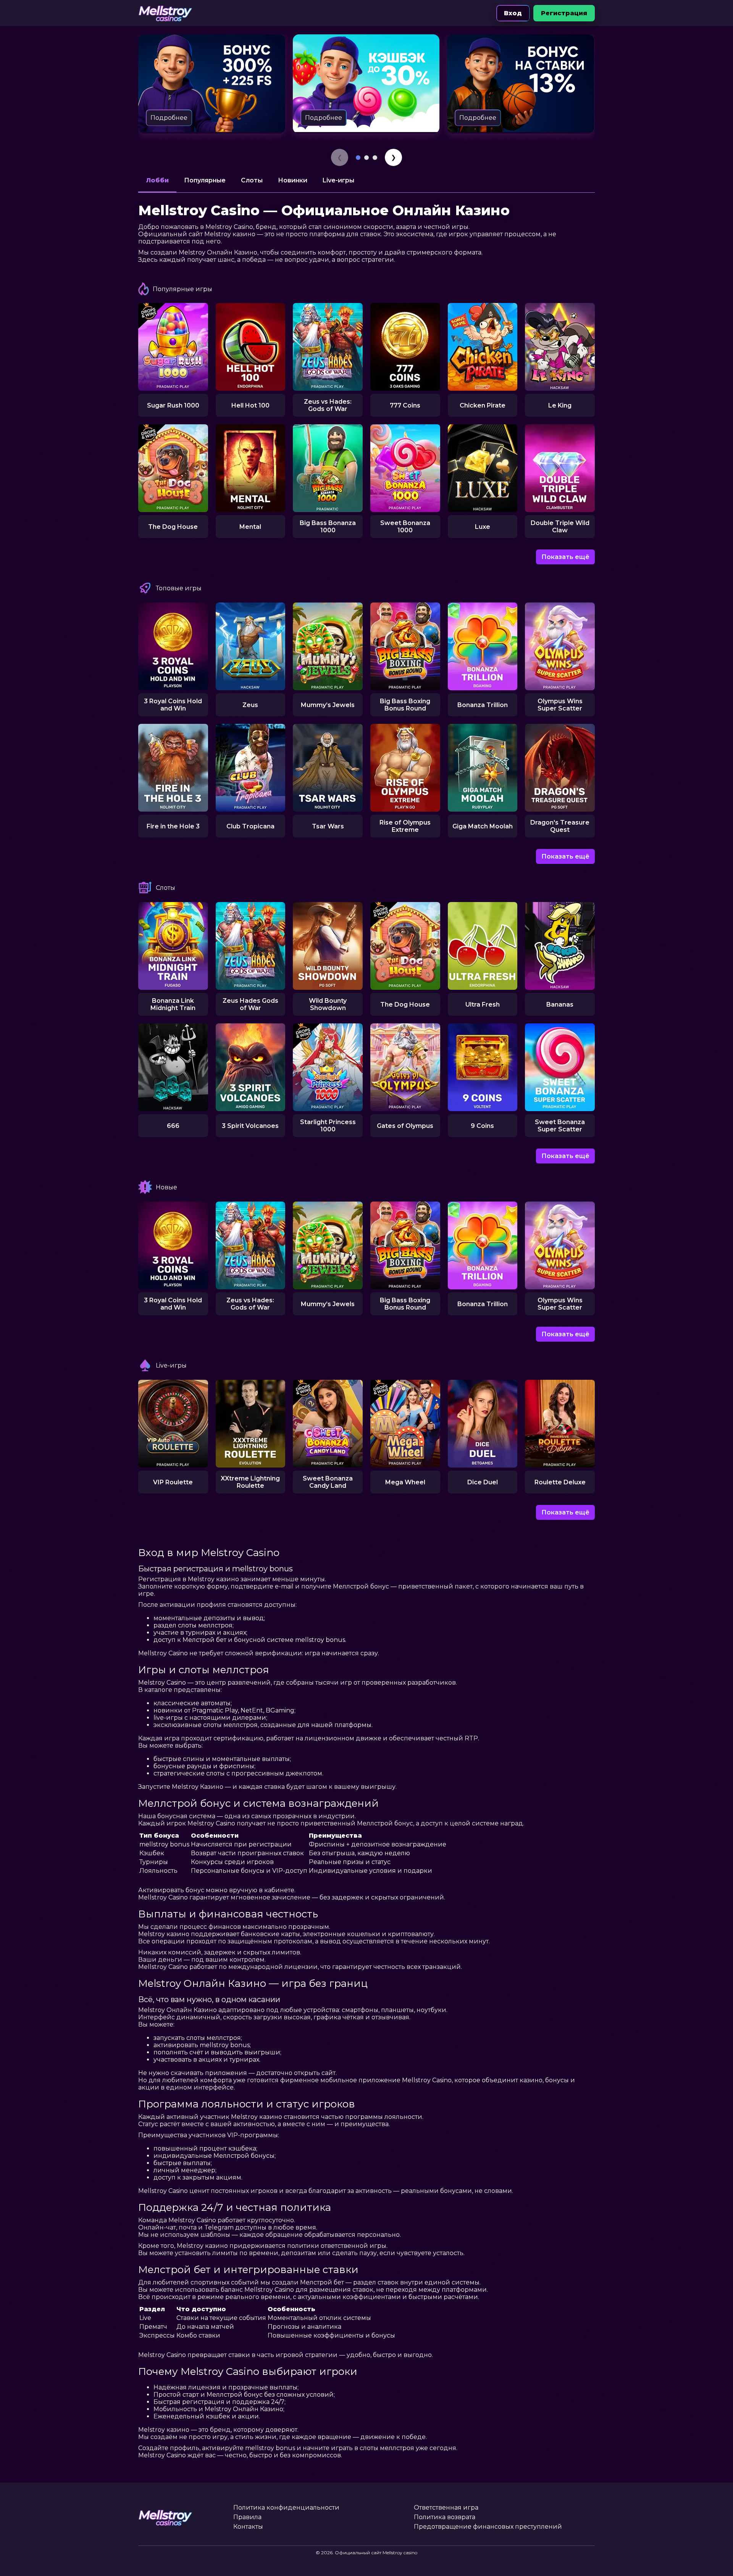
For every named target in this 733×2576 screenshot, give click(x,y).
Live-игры (338, 180)
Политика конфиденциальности (286, 2508)
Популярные (205, 180)
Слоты (252, 180)
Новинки (293, 180)
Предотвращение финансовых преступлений (488, 2527)
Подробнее (169, 118)
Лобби (157, 180)
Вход (513, 13)
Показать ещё (565, 557)
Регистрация (564, 13)
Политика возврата (445, 2517)
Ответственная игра (446, 2508)
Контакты (248, 2527)
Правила (247, 2517)
